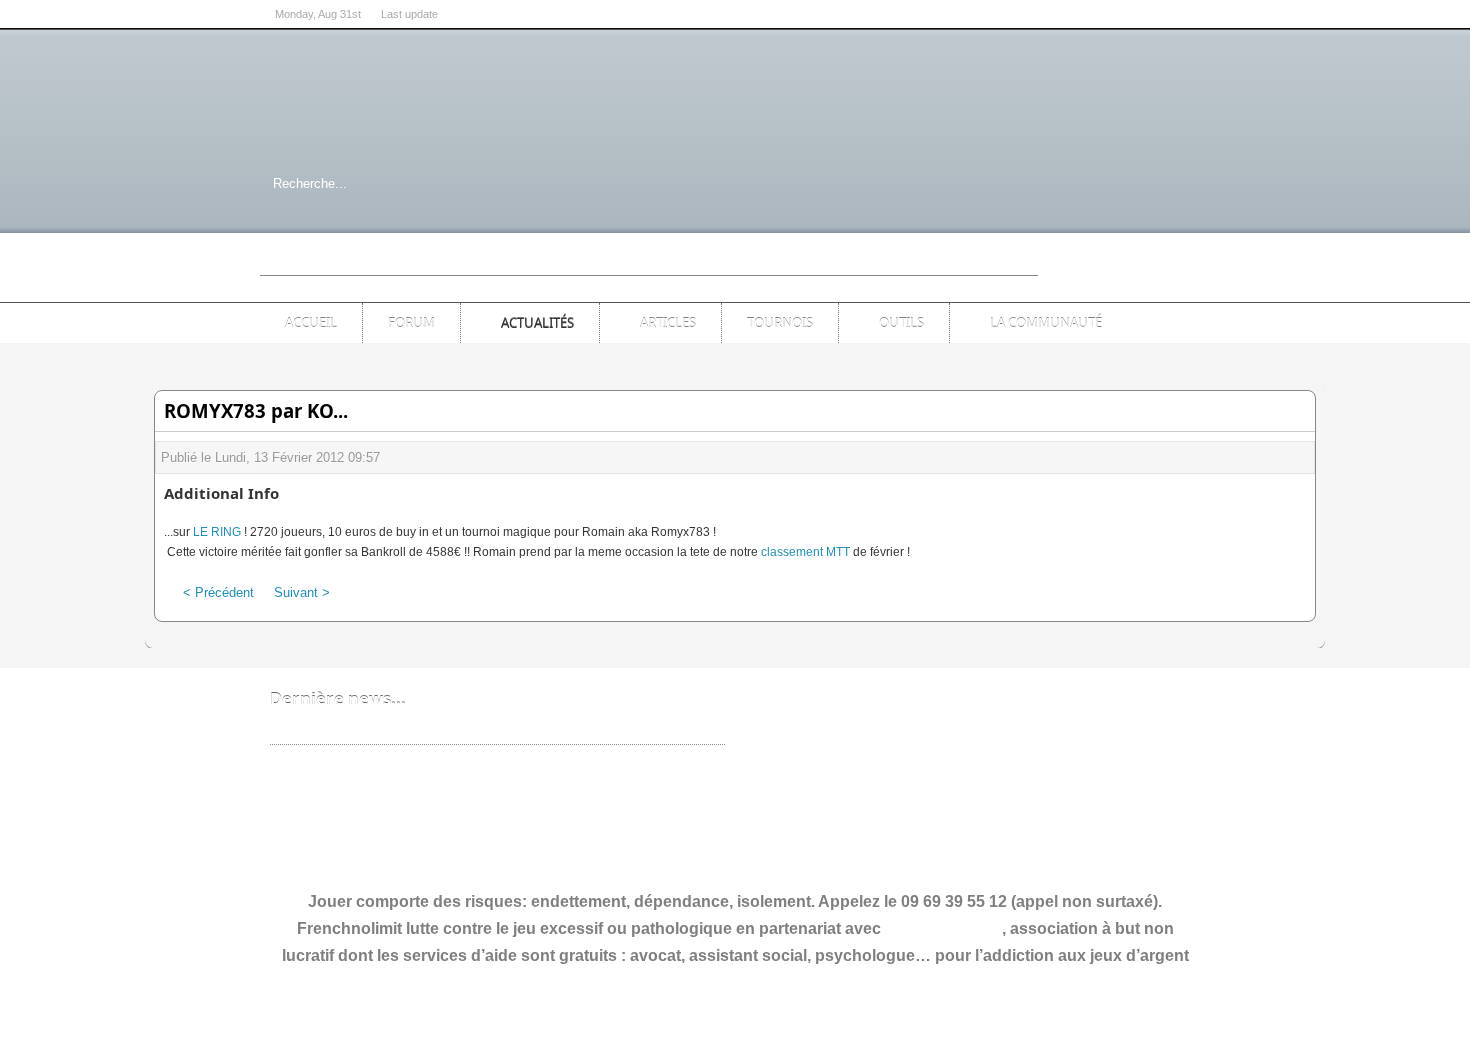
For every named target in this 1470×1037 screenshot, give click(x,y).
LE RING (217, 532)
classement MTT (805, 552)
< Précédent (218, 592)
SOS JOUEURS (943, 928)
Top (1186, 275)
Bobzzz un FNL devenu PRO (358, 730)
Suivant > (302, 592)
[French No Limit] (425, 104)
